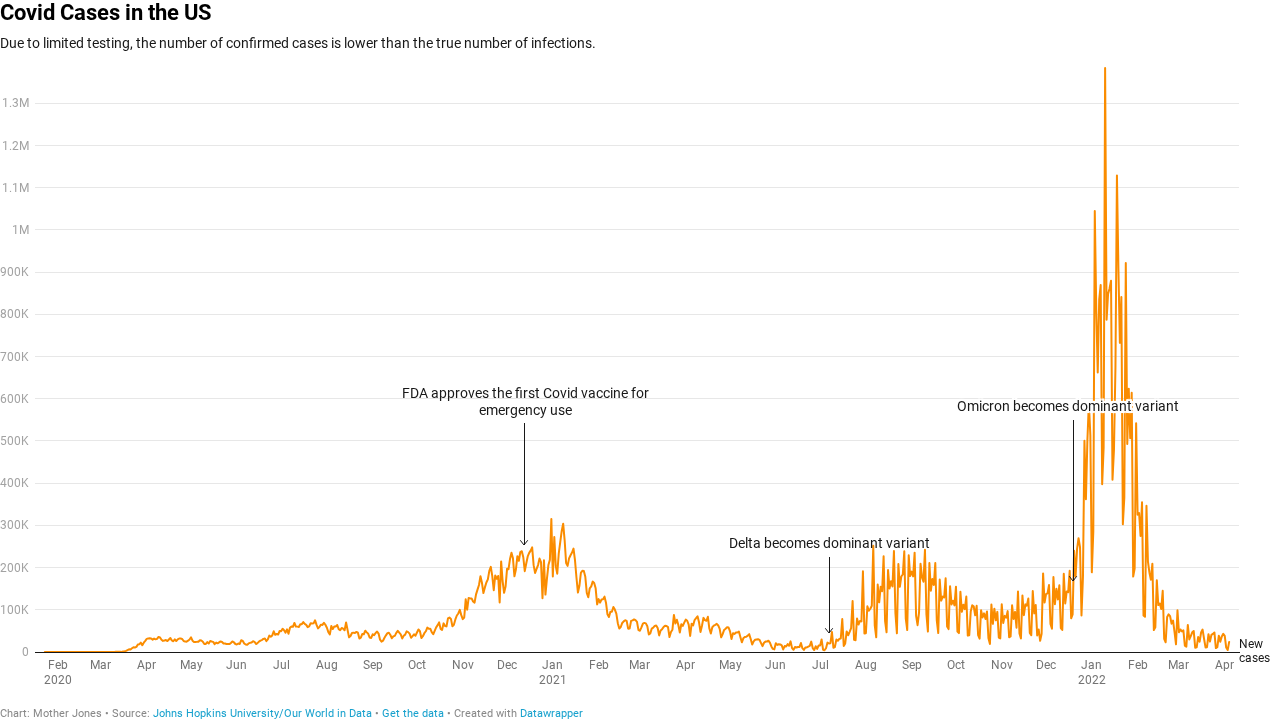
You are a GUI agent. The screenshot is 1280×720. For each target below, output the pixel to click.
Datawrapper (551, 713)
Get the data (413, 713)
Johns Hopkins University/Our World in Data (262, 713)
